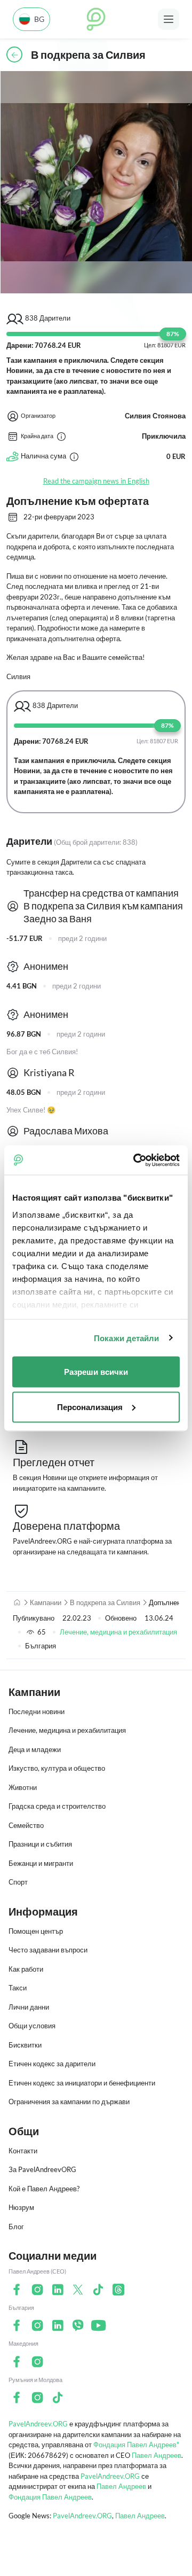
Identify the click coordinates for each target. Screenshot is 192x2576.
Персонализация (90, 1407)
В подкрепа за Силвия (105, 1602)
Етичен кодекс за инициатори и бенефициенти (82, 2083)
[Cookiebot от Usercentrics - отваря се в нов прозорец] (135, 1160)
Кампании (46, 1602)
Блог (16, 2227)
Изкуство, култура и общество (57, 1768)
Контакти (23, 2151)
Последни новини (37, 1711)
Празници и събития (40, 1844)
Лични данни (29, 2007)
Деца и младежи (35, 1749)
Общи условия (32, 2026)
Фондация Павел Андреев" (136, 2445)
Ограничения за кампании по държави (69, 2102)
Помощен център (36, 1931)
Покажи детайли (126, 1338)
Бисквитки (25, 2045)
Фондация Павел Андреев (50, 2497)
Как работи (26, 1969)
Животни (23, 1787)
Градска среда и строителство (57, 1806)
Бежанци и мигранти (41, 1863)
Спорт (18, 1882)
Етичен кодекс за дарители (52, 2064)
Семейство (26, 1825)
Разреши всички (96, 1372)
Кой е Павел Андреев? (44, 2189)
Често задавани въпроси (48, 1950)
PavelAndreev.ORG (38, 2424)
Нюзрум (21, 2207)
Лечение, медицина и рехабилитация (118, 1632)
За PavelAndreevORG (42, 2169)
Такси (18, 1988)
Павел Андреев (157, 2455)
